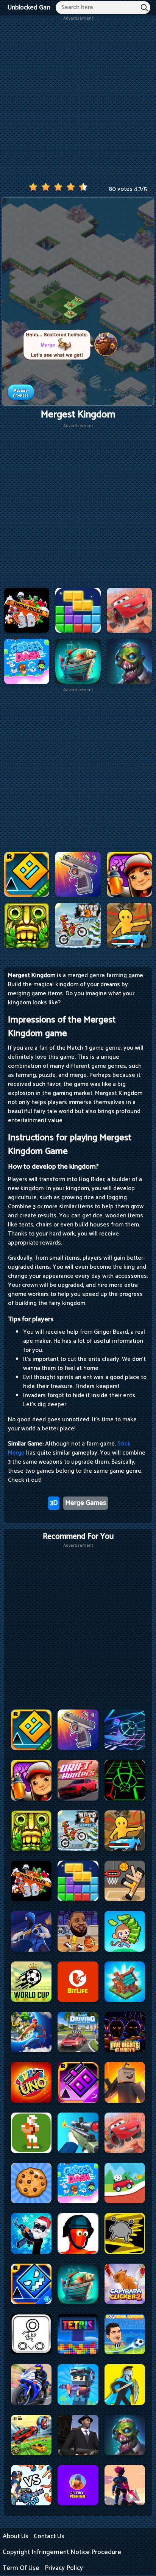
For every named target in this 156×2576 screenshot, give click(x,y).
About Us (16, 2536)
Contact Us (49, 2536)
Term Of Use (21, 2568)
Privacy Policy (64, 2568)
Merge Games (86, 1503)
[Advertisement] (78, 100)
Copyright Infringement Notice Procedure (62, 2552)
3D (54, 1503)
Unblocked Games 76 (37, 8)
